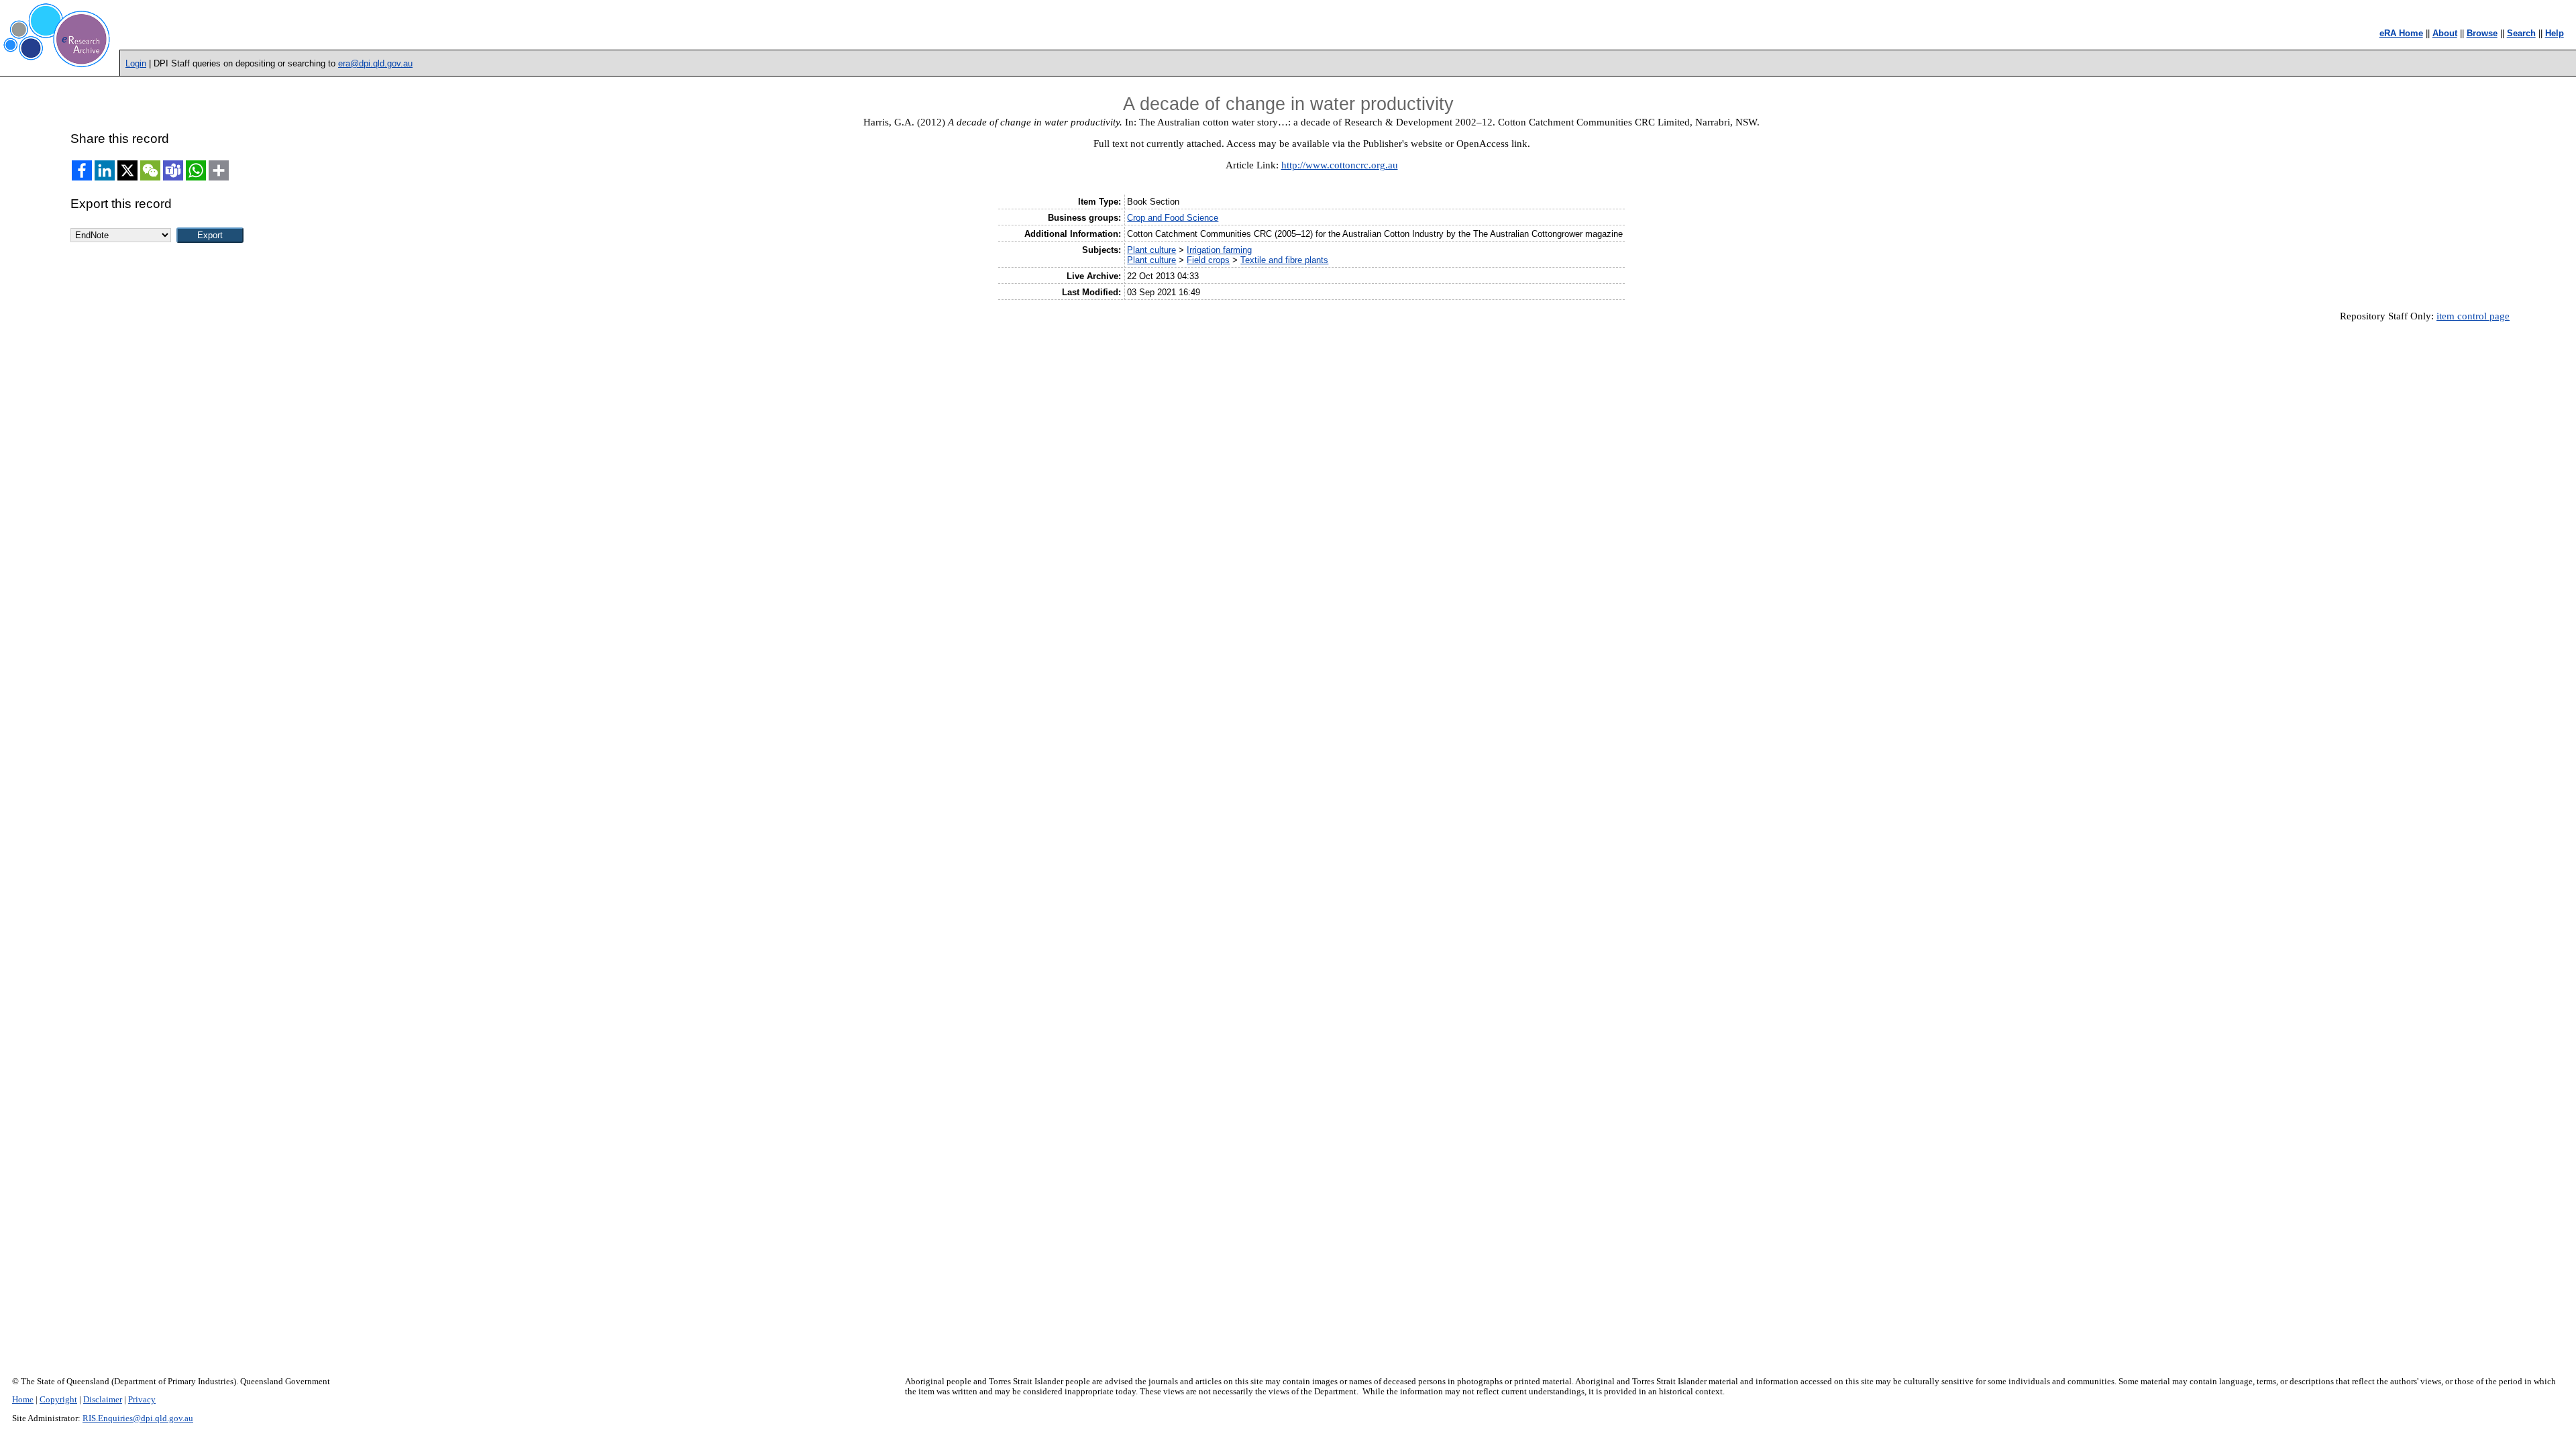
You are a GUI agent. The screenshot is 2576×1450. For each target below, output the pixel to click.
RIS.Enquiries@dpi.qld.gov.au (138, 1418)
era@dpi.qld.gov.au (375, 63)
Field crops (1208, 260)
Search (2521, 33)
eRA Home (2401, 33)
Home (23, 1400)
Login (136, 63)
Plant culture (1151, 250)
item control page (2473, 316)
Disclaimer (103, 1400)
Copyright (58, 1400)
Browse (2482, 33)
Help (2555, 33)
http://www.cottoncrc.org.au (1340, 165)
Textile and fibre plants (1284, 260)
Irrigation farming (1219, 250)
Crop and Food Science (1173, 218)
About (2445, 33)
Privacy (142, 1400)
